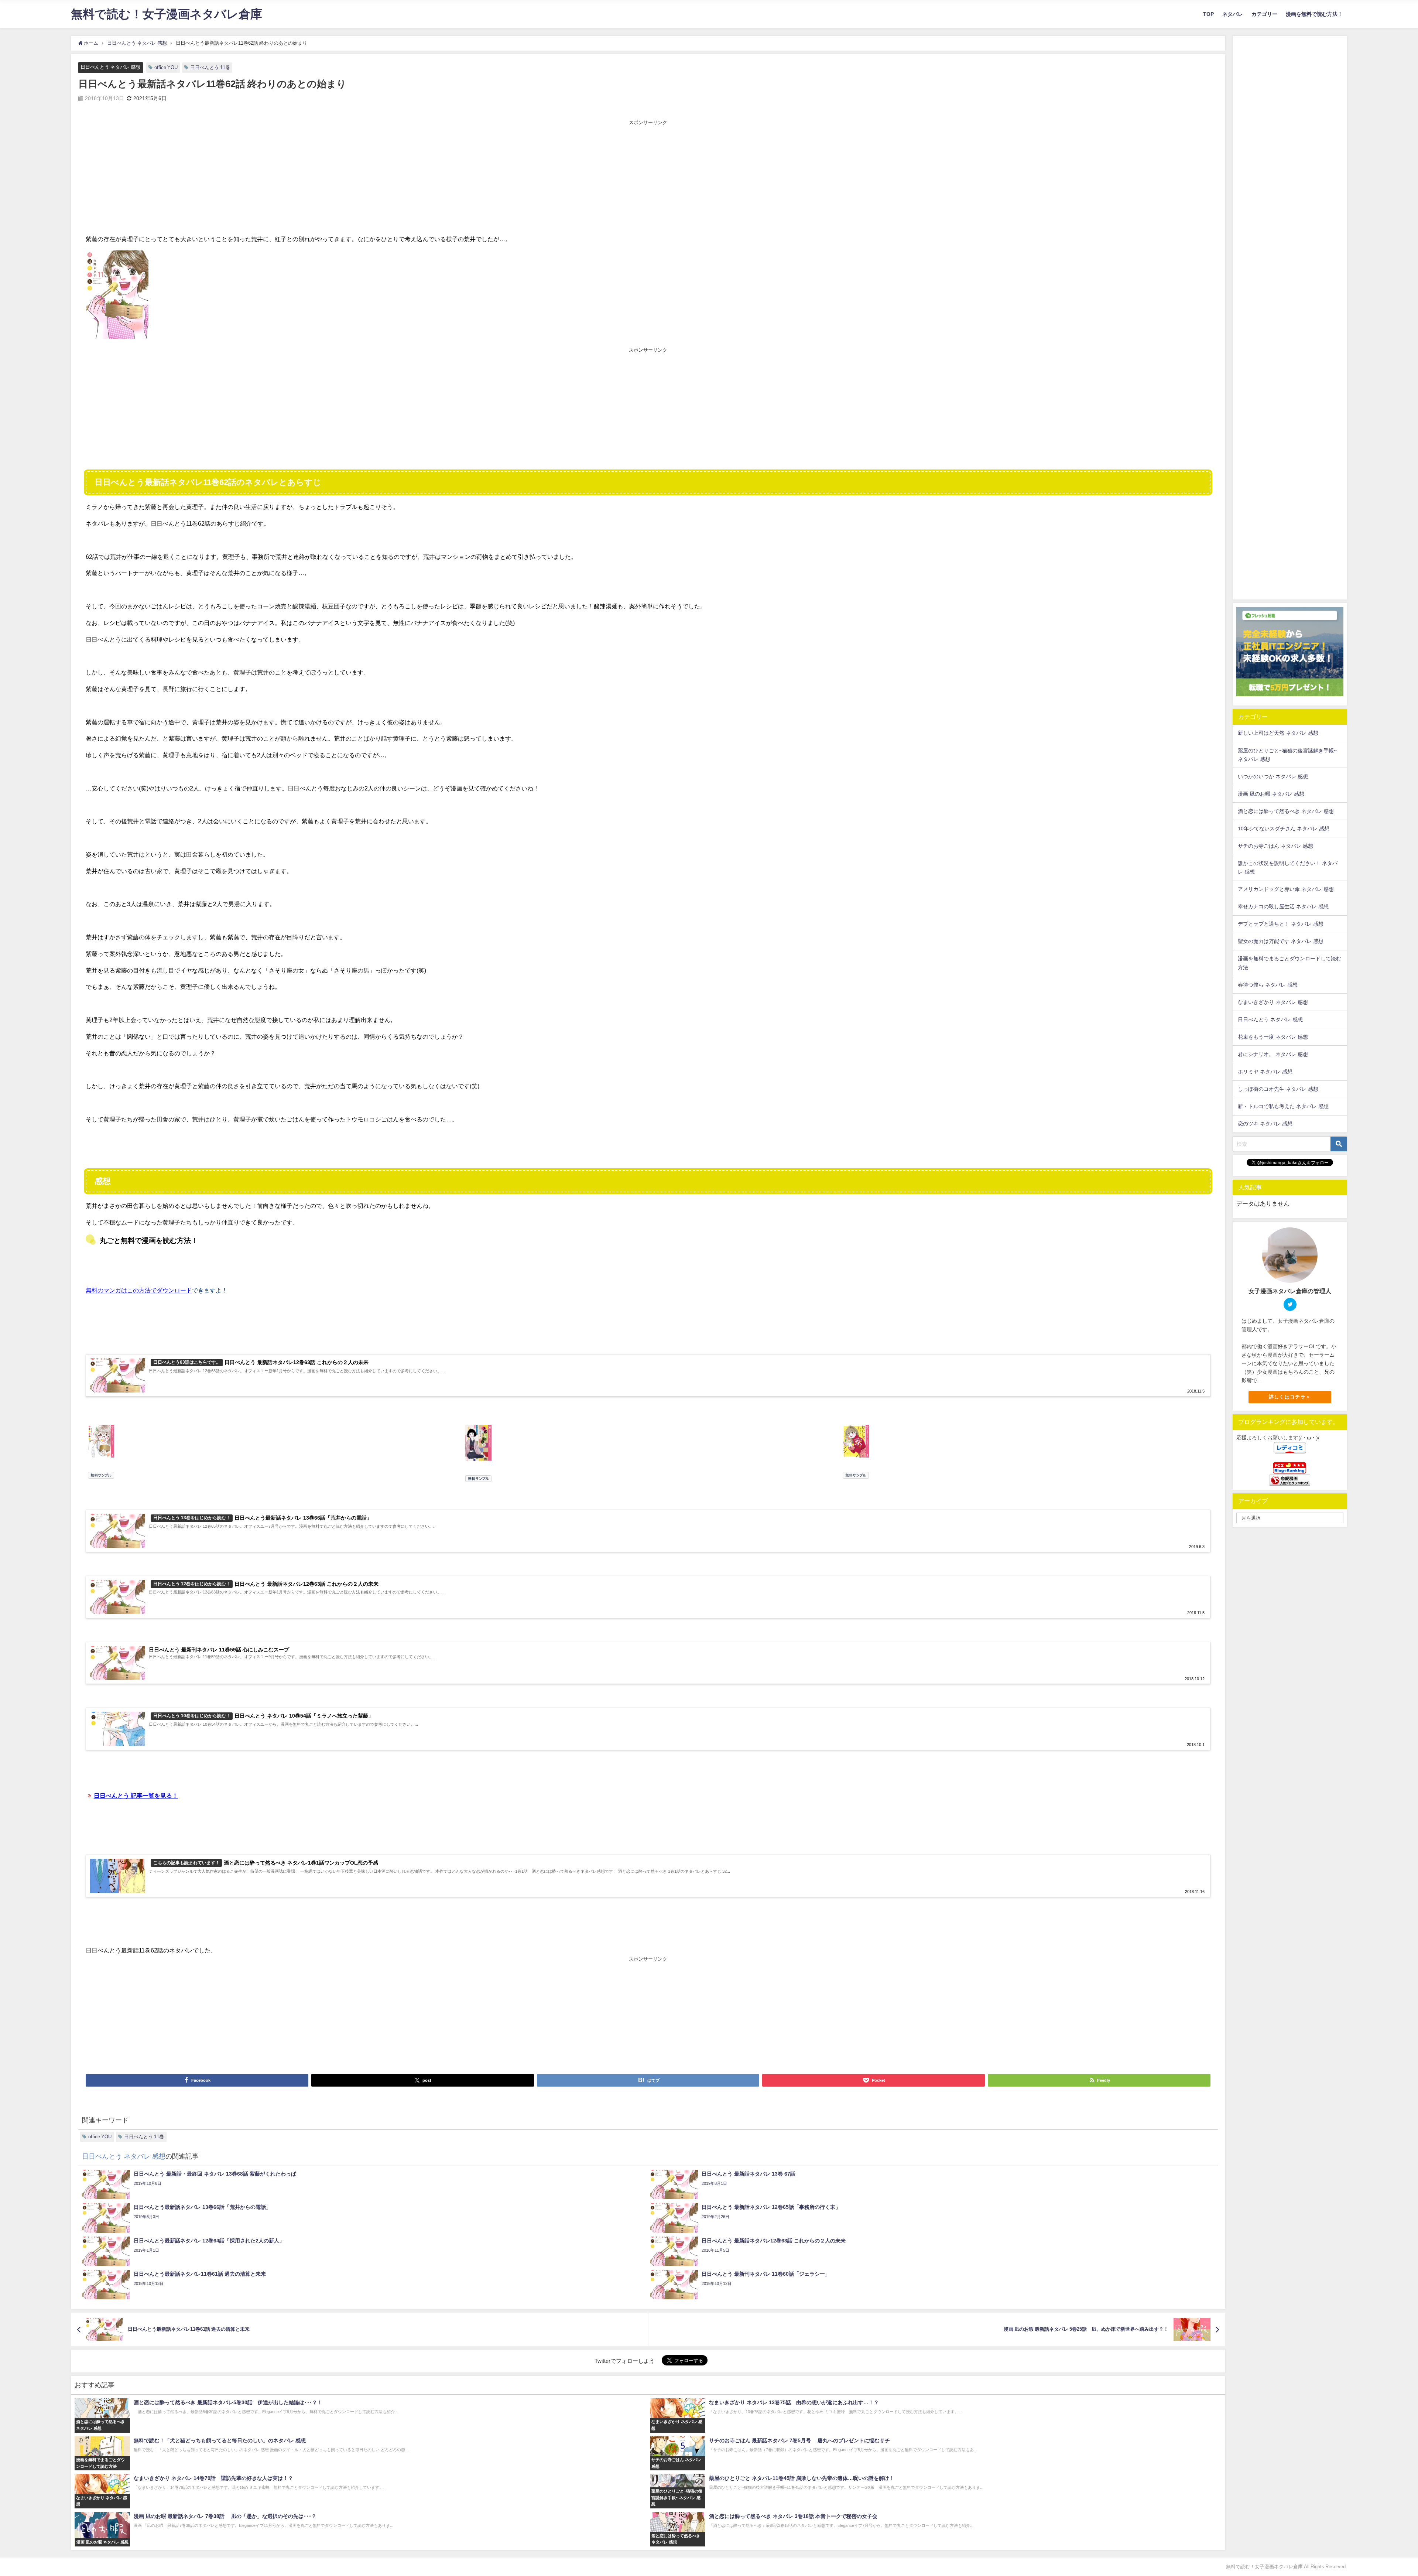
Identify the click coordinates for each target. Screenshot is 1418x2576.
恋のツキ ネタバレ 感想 (1265, 1124)
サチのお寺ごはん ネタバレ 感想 (1275, 846)
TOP (1208, 14)
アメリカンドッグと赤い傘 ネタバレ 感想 (1286, 889)
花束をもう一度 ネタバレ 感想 (1273, 1037)
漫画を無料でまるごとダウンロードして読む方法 (1289, 963)
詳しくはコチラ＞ (1290, 1397)
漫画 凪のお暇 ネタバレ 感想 (1271, 794)
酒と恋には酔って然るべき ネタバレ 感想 (1286, 811)
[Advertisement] (648, 178)
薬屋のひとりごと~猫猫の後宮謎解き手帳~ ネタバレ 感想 (1287, 755)
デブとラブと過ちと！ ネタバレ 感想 (1281, 924)
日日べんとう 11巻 (210, 67)
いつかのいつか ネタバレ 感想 (1273, 776)
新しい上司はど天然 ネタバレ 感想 (1278, 733)
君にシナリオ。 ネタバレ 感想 (1273, 1054)
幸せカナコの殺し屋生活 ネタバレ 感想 (1283, 906)
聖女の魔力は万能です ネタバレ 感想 (1281, 941)
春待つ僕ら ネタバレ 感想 (1268, 985)
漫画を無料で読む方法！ (1314, 14)
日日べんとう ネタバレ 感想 (110, 67)
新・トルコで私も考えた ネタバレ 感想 (1283, 1106)
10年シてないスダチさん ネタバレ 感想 (1284, 829)
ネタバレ (1233, 14)
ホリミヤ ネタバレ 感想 (1265, 1072)
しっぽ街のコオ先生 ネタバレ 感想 (1278, 1089)
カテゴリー (1264, 14)
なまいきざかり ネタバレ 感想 (1273, 1002)
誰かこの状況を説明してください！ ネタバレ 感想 (1288, 867)
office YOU (166, 67)
